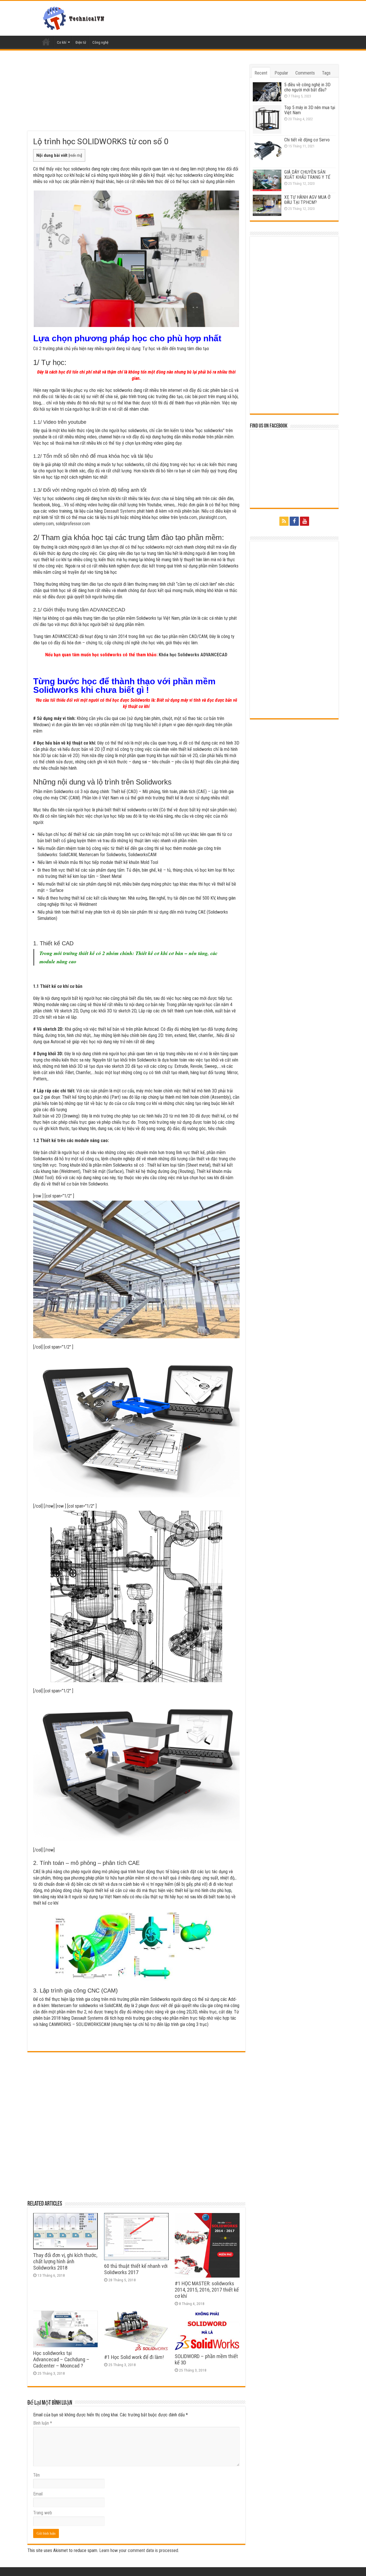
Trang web (43, 2513)
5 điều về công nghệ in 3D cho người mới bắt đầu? (307, 87)
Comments (305, 73)
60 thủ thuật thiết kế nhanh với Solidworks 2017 (136, 2269)
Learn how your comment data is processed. (139, 2550)
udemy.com (43, 524)
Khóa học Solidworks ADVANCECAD (193, 655)
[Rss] (284, 521)
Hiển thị (75, 155)
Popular (281, 73)
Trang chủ (46, 42)
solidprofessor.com (73, 524)
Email (38, 2494)
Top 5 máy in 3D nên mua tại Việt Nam (310, 110)
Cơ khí (62, 42)
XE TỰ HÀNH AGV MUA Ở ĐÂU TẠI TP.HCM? (307, 200)
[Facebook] (294, 521)
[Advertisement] (136, 98)
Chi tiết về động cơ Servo (307, 140)
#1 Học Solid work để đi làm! (134, 2357)
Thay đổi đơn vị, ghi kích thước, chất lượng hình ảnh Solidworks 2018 (65, 2262)
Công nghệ (100, 42)
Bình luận (43, 2423)
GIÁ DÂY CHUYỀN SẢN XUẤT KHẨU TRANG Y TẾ (307, 175)
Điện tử (81, 42)
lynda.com (188, 517)
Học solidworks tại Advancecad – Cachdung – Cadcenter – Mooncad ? (61, 2360)
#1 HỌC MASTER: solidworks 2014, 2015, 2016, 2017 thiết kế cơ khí (207, 2290)
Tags (326, 73)
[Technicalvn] (75, 17)
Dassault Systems (120, 511)
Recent (261, 73)
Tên (36, 2475)
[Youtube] (305, 521)
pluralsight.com (212, 517)
